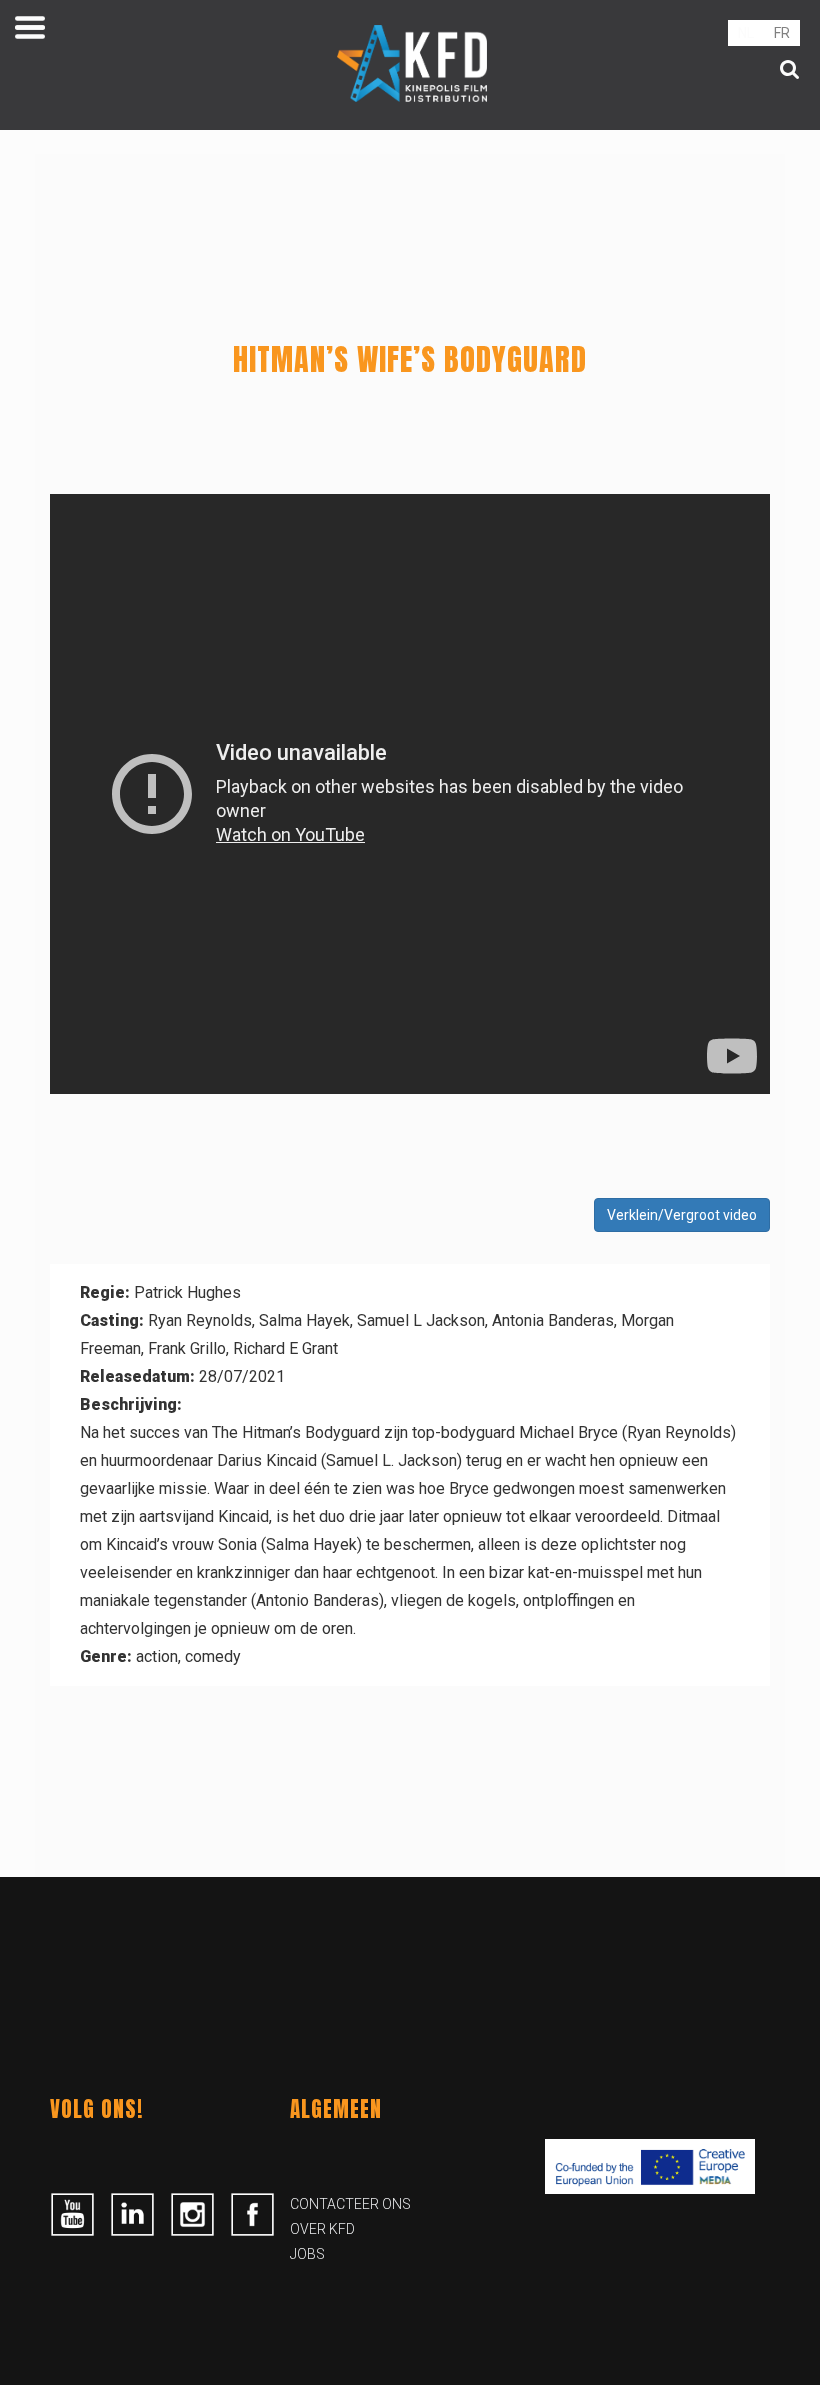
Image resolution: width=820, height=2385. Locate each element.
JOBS (307, 2254)
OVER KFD (322, 2229)
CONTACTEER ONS (350, 2204)
